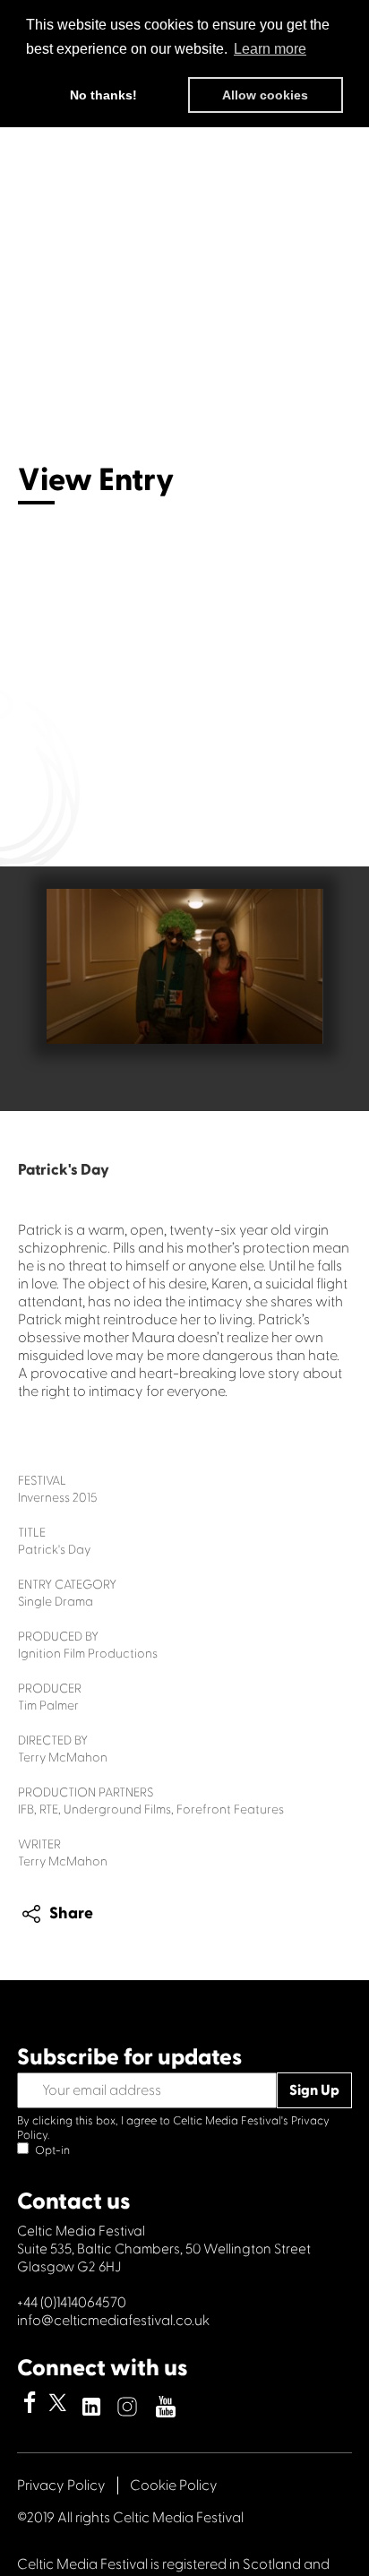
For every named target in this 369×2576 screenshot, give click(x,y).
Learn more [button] (270, 49)
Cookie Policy (174, 2486)
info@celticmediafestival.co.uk (113, 2321)
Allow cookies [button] (265, 95)
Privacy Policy (61, 2486)
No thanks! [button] (103, 95)
